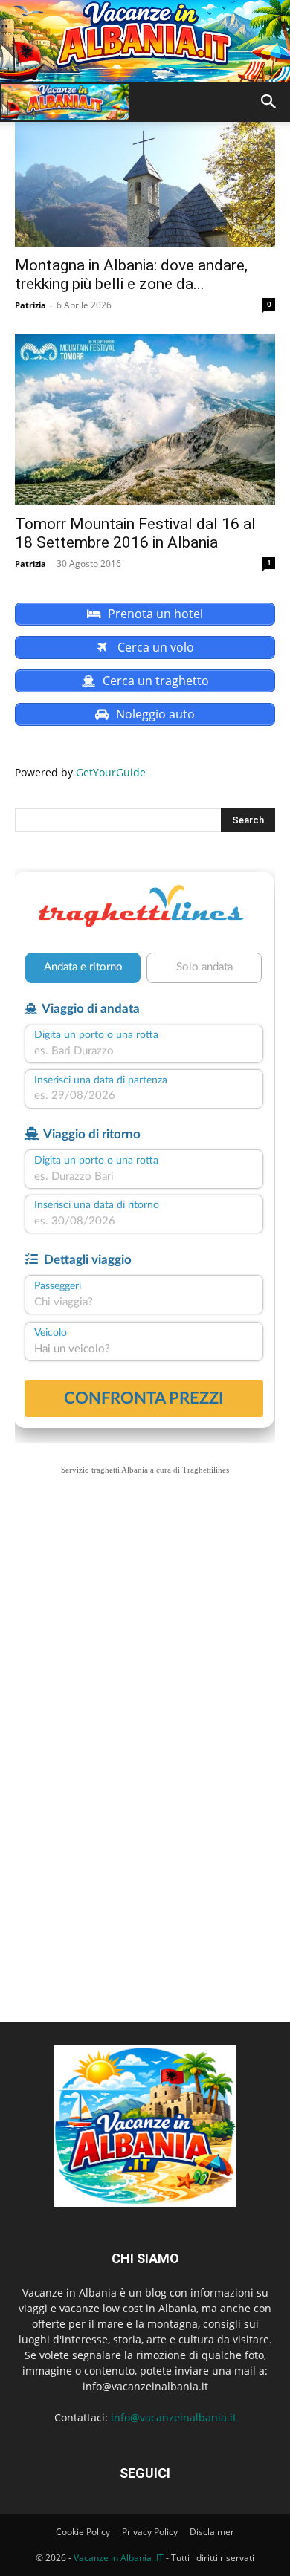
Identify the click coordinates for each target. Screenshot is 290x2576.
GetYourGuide (111, 772)
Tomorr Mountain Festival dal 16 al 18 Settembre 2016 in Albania (135, 533)
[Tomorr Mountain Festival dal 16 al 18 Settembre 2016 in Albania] (145, 419)
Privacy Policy (150, 2532)
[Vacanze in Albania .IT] (145, 41)
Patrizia (30, 305)
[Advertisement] (145, 1654)
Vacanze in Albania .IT (119, 2558)
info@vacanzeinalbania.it (174, 2417)
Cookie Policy (83, 2532)
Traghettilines (206, 1470)
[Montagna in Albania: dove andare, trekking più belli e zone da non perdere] (145, 183)
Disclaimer (212, 2532)
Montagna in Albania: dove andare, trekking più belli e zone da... (131, 275)
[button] (269, 102)
